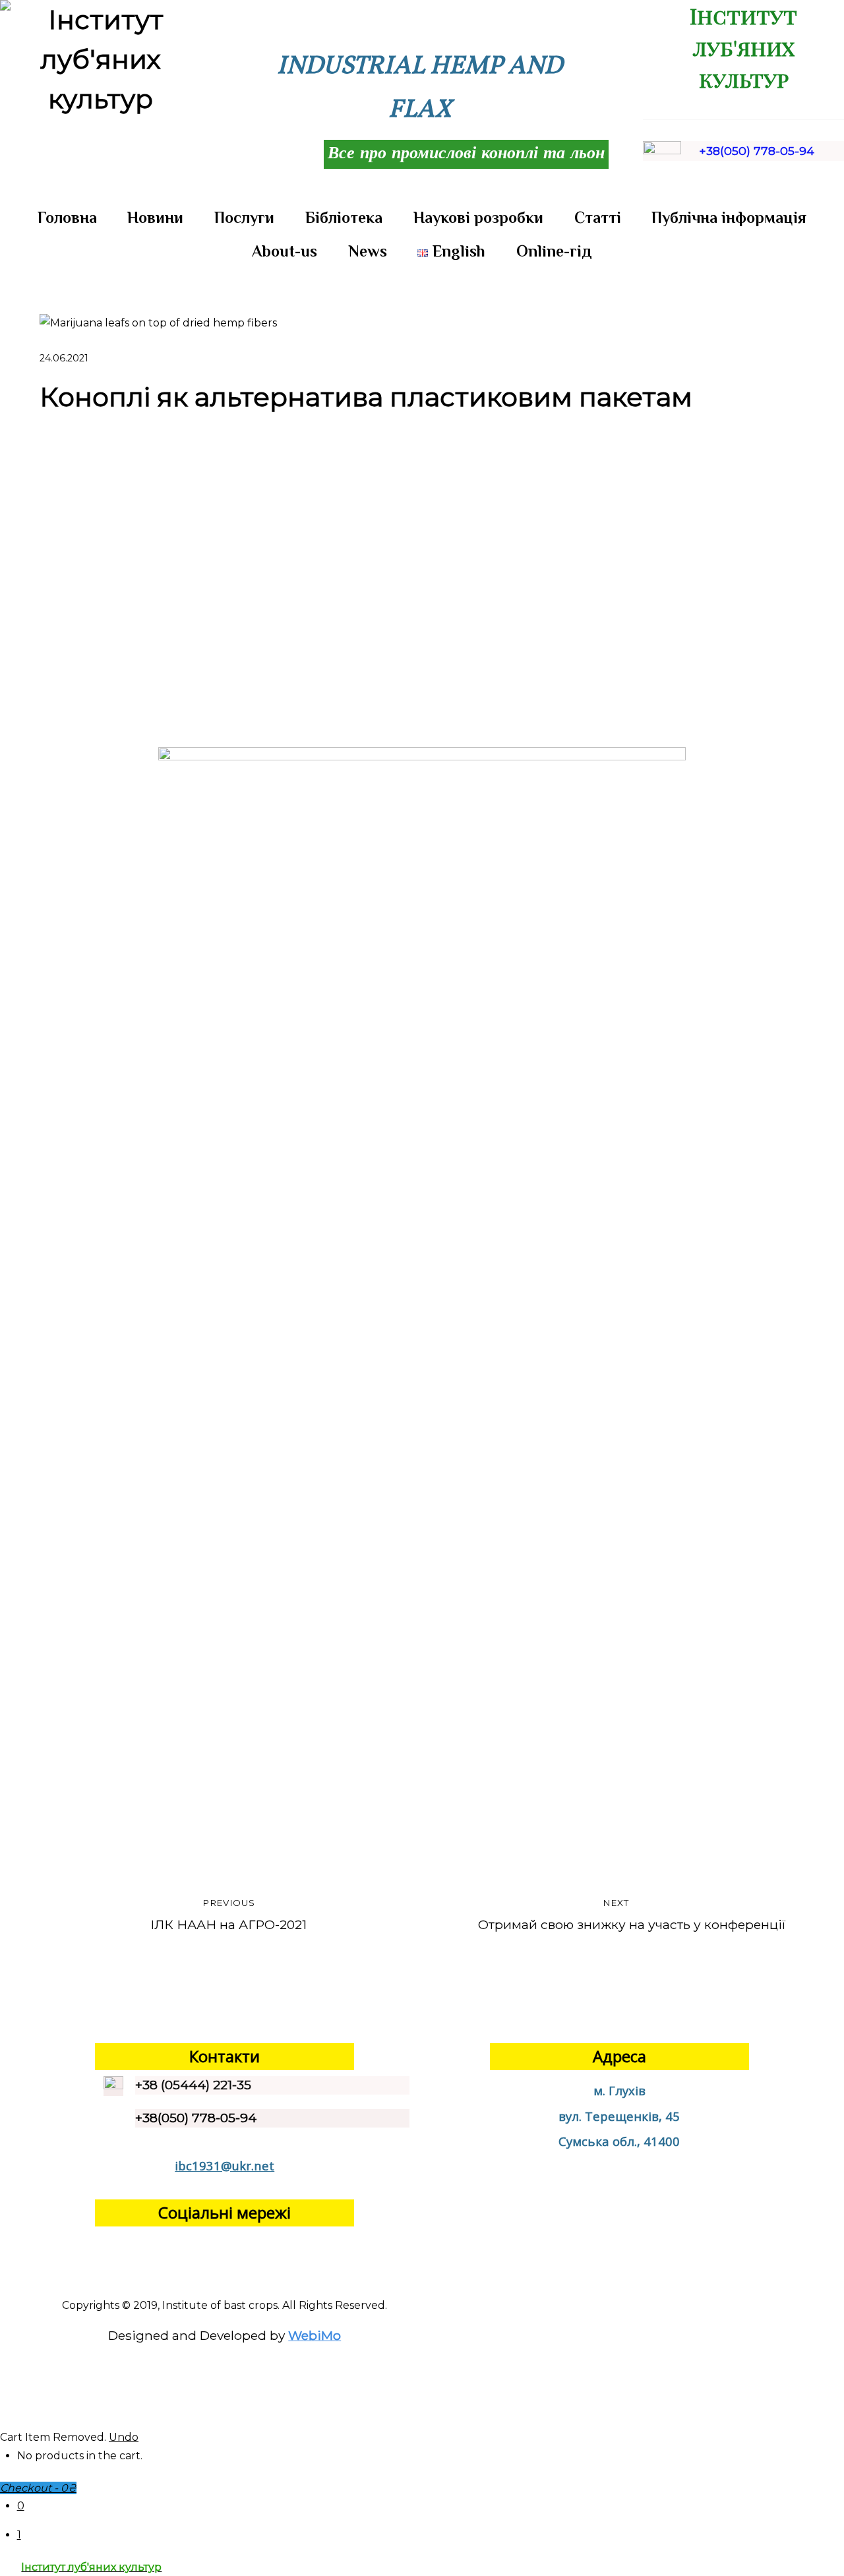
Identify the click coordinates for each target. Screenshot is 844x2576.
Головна (67, 217)
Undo (124, 2437)
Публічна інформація (729, 217)
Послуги (244, 217)
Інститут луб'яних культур (743, 47)
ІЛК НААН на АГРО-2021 (228, 1915)
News (368, 251)
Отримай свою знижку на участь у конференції (632, 1915)
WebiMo (315, 2335)
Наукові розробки (478, 217)
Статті (598, 217)
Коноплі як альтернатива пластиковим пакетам (366, 397)
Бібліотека (344, 217)
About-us (285, 251)
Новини (155, 217)
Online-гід (554, 251)
